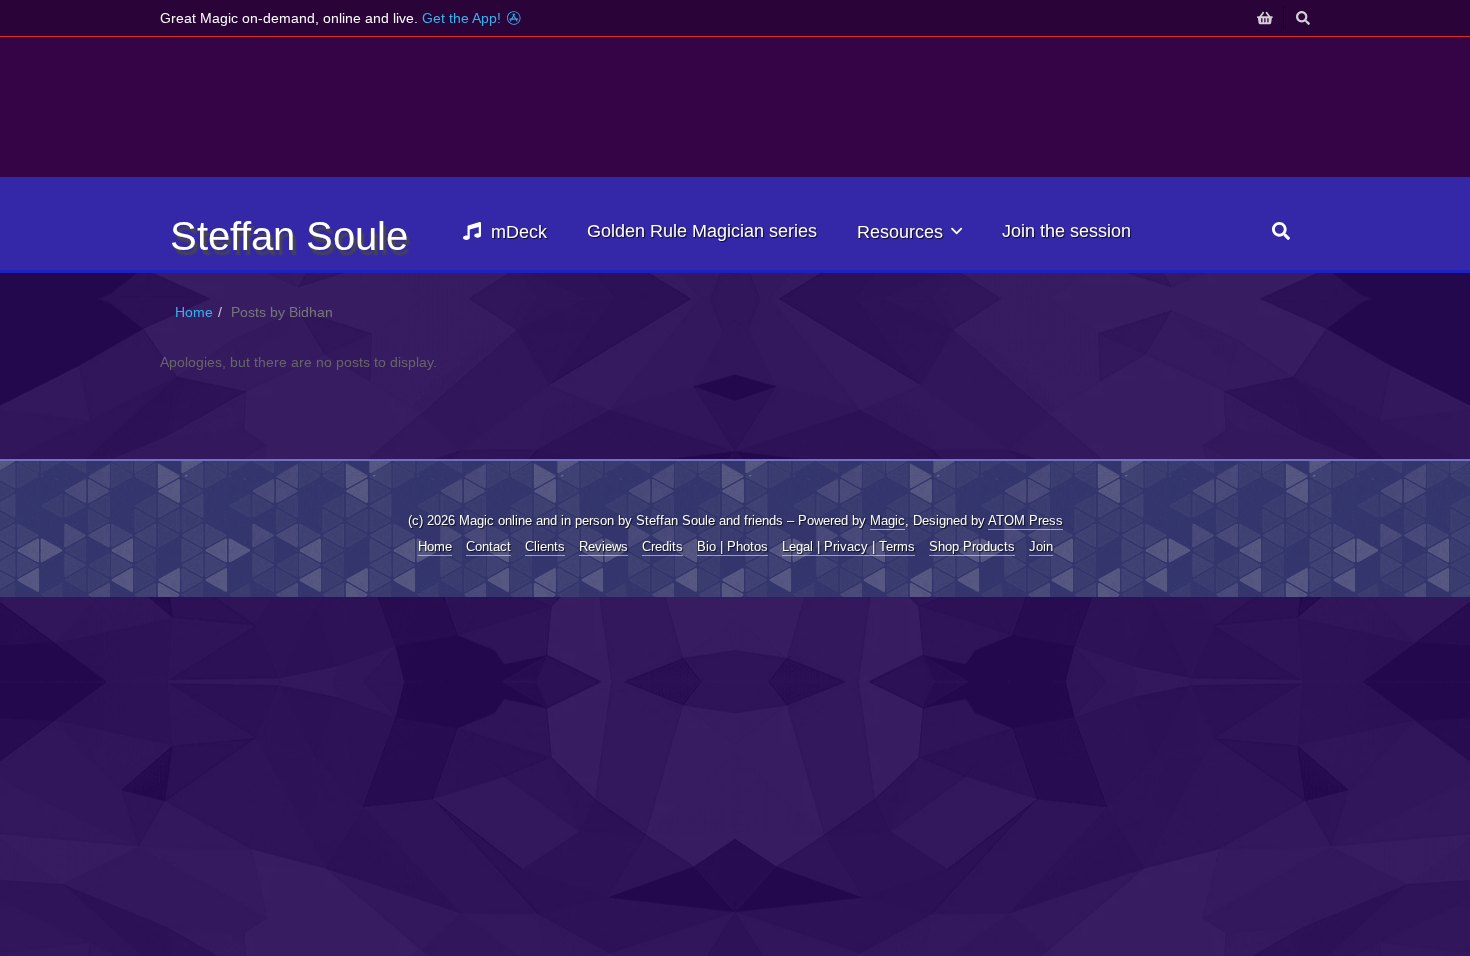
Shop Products (972, 546)
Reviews (603, 546)
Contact (488, 546)
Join (1041, 546)
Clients (545, 546)
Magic (887, 520)
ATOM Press (1025, 520)
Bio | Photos (732, 546)
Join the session (1066, 231)
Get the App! (463, 18)
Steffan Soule (289, 236)
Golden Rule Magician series (702, 231)
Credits (662, 546)
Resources (900, 232)
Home (194, 312)
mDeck (519, 232)
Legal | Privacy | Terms (848, 546)
